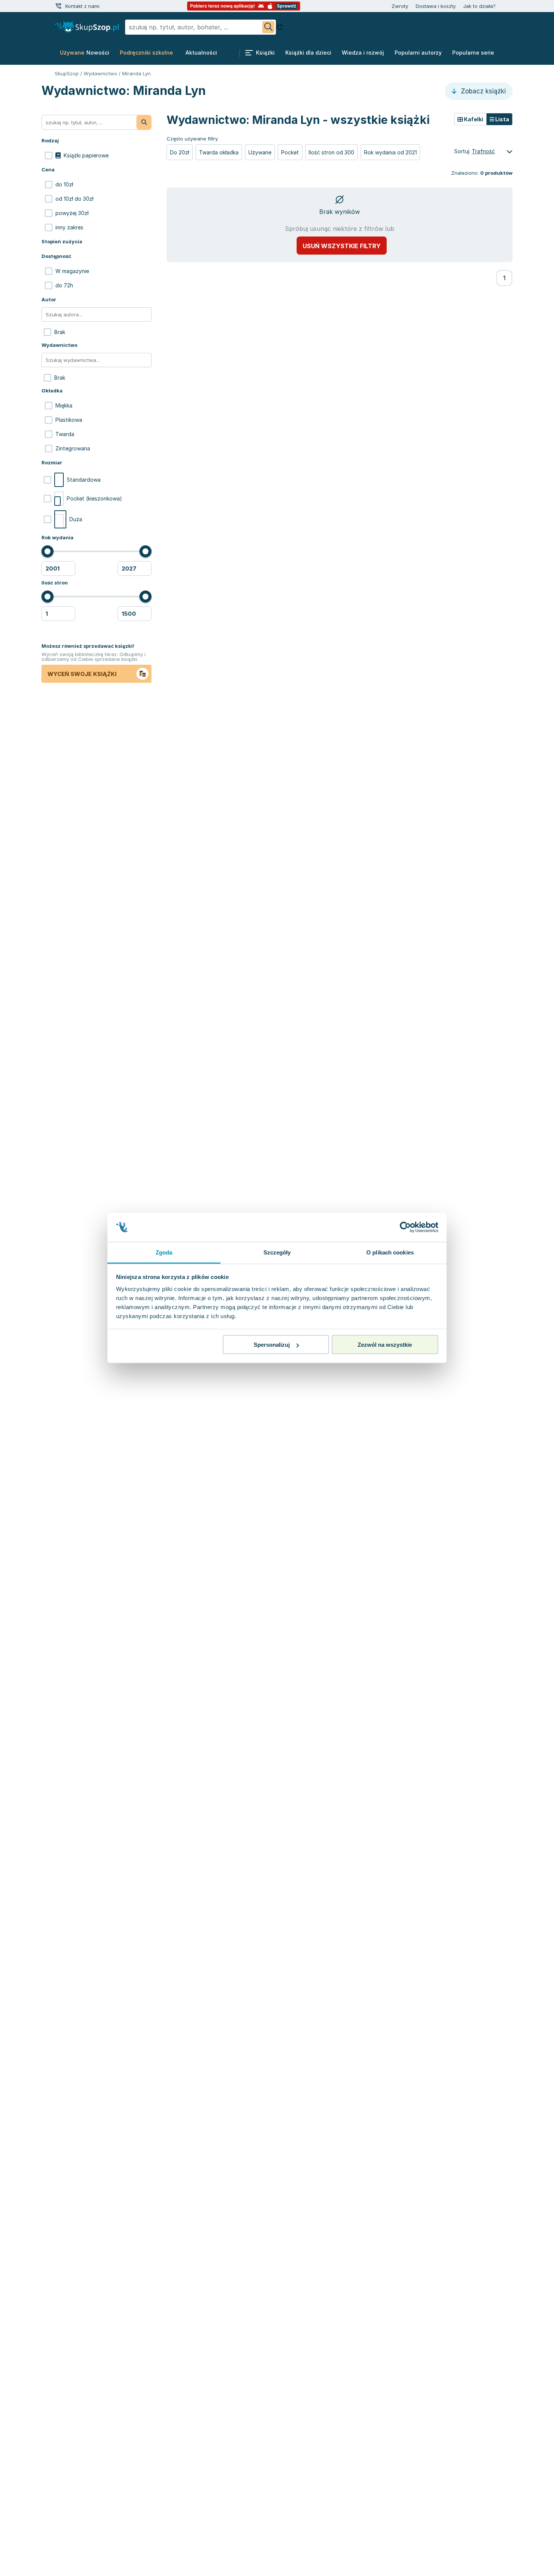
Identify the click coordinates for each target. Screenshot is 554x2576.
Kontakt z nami (82, 6)
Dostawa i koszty (436, 6)
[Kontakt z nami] (58, 6)
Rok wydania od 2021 (390, 152)
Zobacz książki (482, 91)
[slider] (47, 551)
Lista (502, 119)
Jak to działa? (479, 6)
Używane (260, 152)
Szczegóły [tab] (277, 1252)
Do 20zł (180, 152)
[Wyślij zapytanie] (268, 27)
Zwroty (400, 6)
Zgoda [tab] (164, 1252)
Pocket (290, 152)
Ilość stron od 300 (331, 152)
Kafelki (473, 119)
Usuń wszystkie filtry (342, 246)
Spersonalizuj (272, 1345)
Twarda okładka (219, 152)
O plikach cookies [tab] (390, 1252)
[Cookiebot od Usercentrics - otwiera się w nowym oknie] (405, 1227)
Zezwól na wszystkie (385, 1345)
